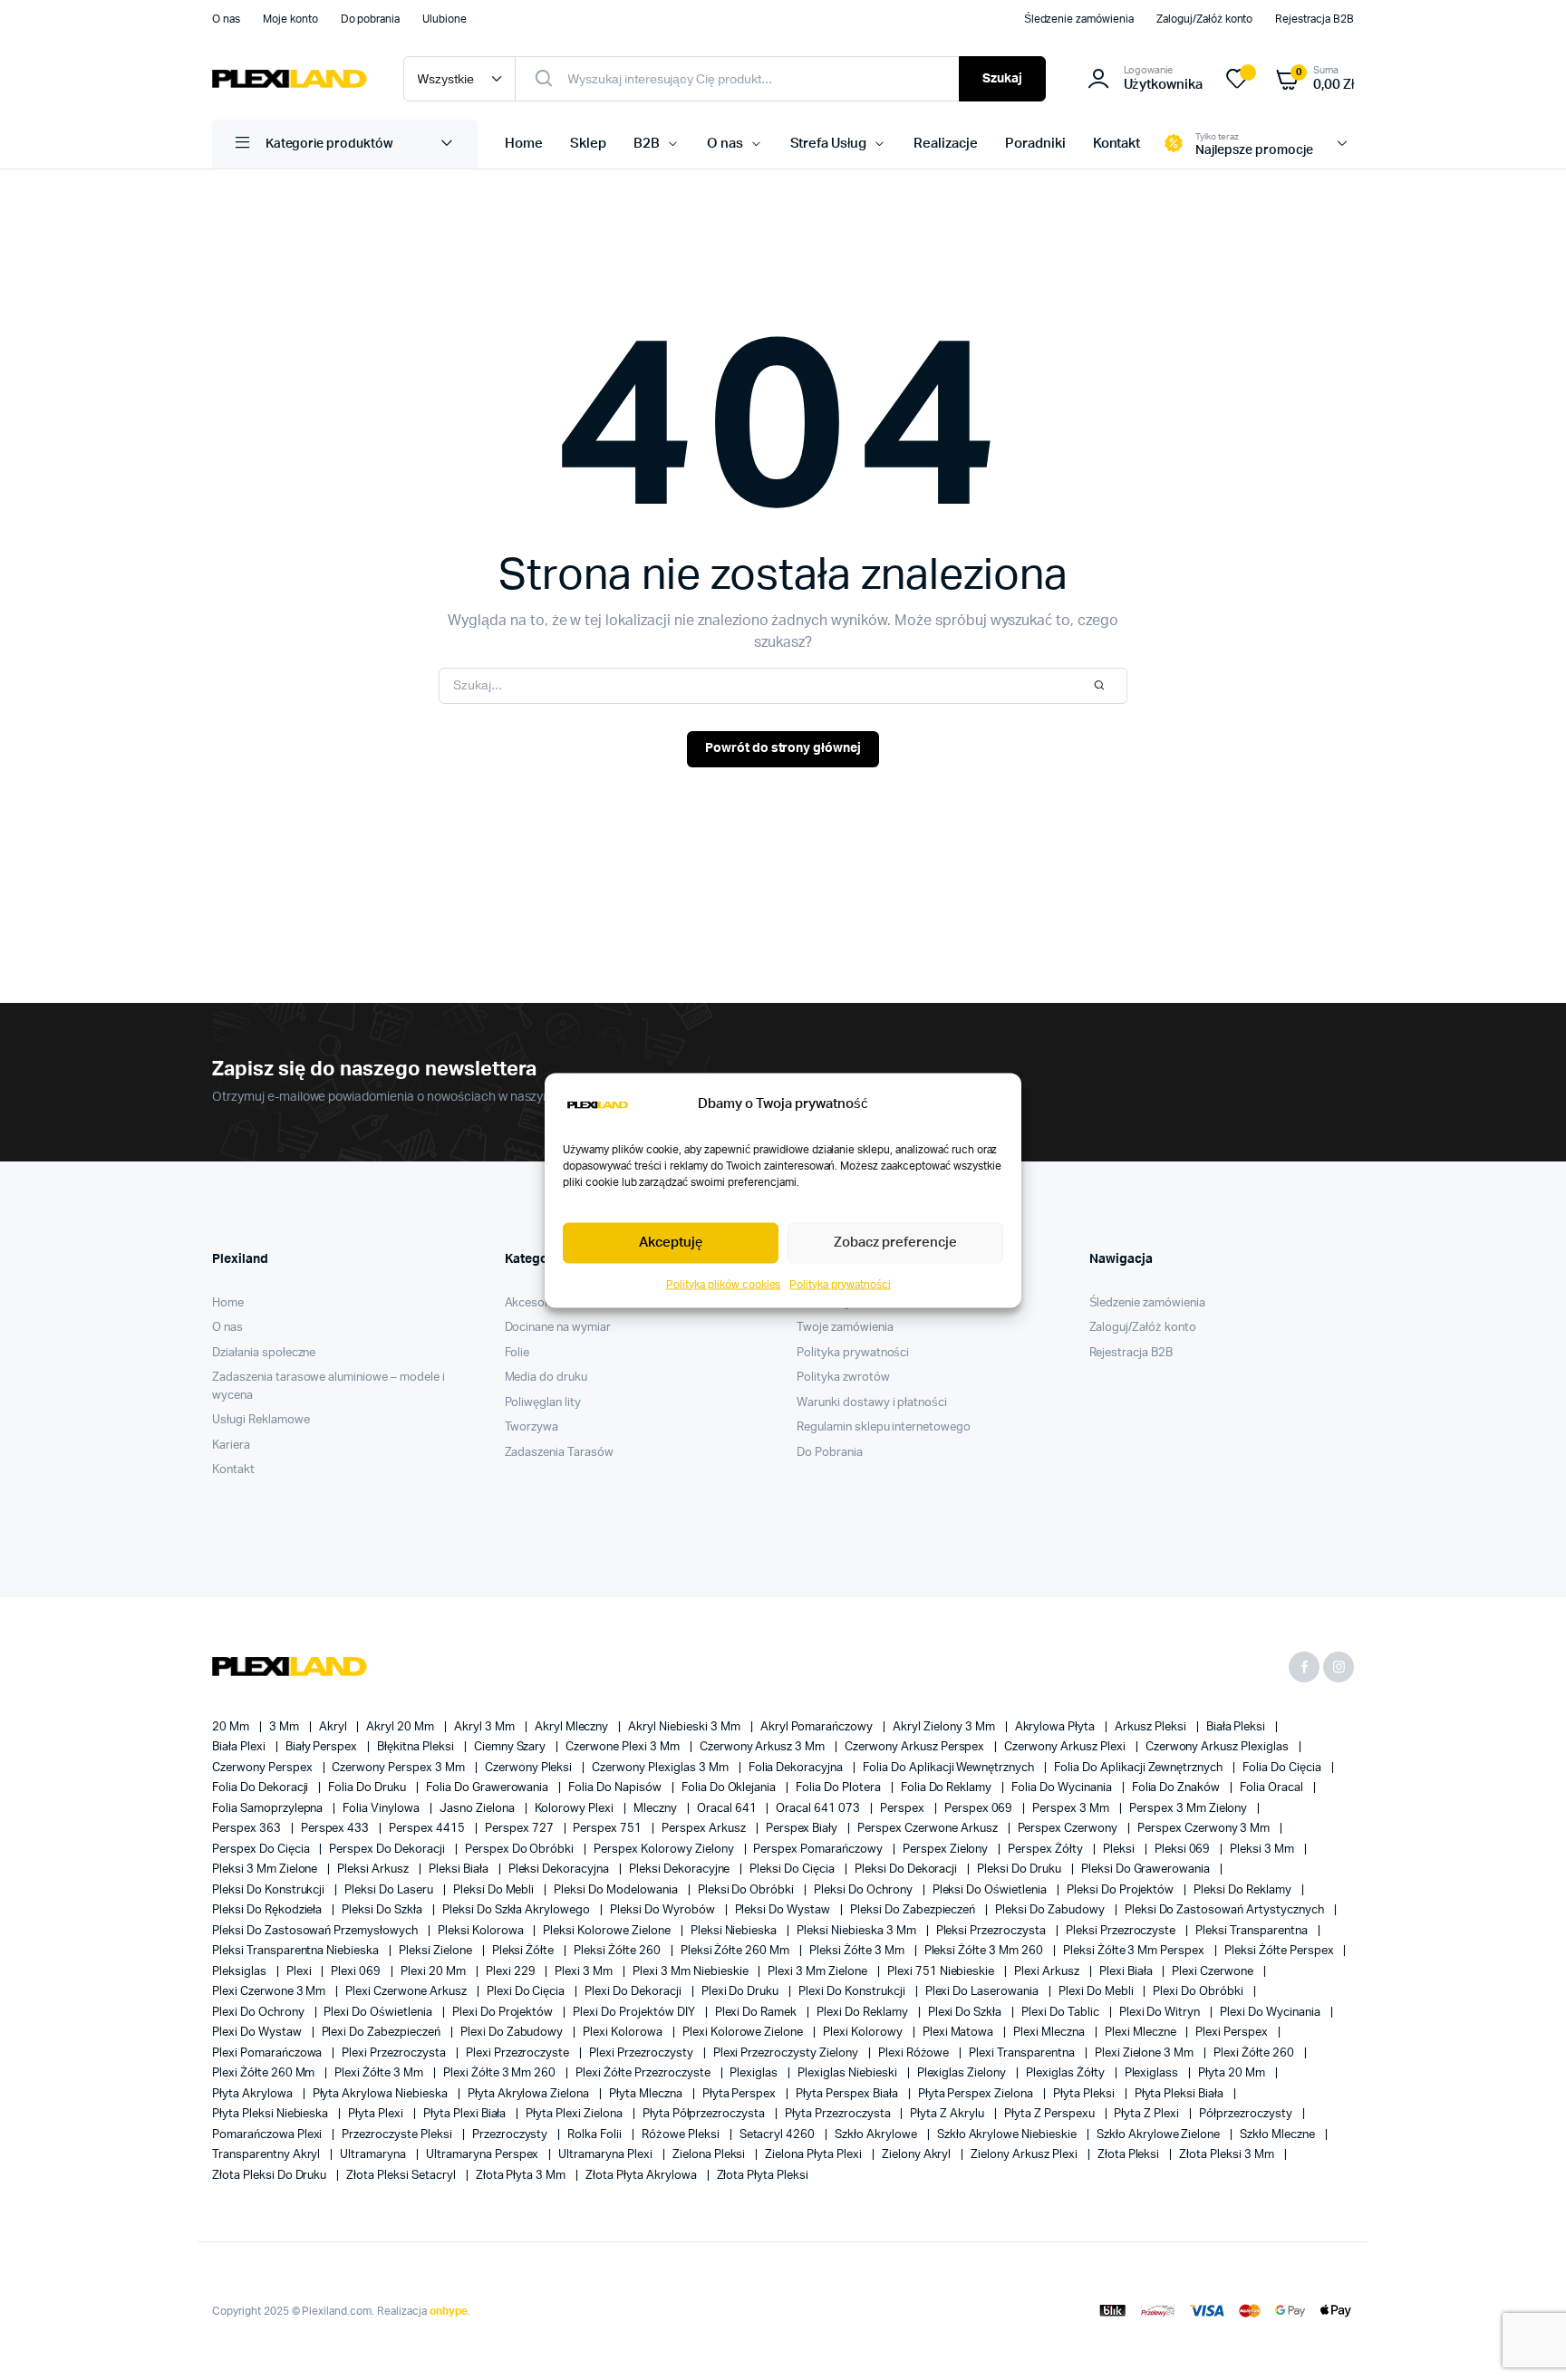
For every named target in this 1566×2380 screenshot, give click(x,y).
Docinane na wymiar (558, 1328)
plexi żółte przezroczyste (644, 2073)
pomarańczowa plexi (268, 2135)
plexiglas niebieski (848, 2073)
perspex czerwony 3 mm (1205, 1829)
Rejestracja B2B (1315, 19)
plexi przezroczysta (395, 2053)
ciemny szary (512, 1747)
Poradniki (1035, 144)
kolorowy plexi (576, 1809)
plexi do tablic (1062, 2013)
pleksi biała (460, 1869)
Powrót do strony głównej (783, 748)
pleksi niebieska (735, 1931)
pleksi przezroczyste (1122, 1931)
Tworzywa (532, 1427)
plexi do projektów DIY (635, 2013)
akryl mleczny (573, 1727)
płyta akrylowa (254, 2094)
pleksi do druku (1020, 1869)
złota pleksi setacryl (402, 2176)
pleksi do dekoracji (907, 1869)
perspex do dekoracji (388, 1850)
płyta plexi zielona (575, 2114)
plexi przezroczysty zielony (787, 2053)
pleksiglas (241, 1972)
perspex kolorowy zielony (665, 1850)
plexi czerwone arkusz (407, 1992)
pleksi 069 (1184, 1850)
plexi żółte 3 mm (380, 2073)
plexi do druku (742, 1992)
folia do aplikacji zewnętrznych (1140, 1768)
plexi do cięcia (527, 1992)
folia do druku (368, 1788)
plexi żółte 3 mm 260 (501, 2073)
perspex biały (803, 1829)
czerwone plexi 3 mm (623, 1747)
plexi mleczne (1142, 2033)
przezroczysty (512, 2135)
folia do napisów (616, 1788)
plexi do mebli (1097, 1992)
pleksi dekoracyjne (681, 1869)
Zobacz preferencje (895, 1243)
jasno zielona (478, 1809)
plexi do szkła (967, 2013)
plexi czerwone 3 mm (270, 1992)
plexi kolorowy (864, 2033)
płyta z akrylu (948, 2114)
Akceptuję (671, 1243)
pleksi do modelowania (617, 1890)
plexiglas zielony (963, 2073)
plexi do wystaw (258, 2033)
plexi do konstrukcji (853, 1992)
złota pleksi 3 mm (1228, 2155)
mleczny (657, 1809)
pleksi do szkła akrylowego (517, 1910)
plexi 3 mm (585, 1972)
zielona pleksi (710, 2155)
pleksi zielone (437, 1951)
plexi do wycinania (1271, 2013)
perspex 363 (248, 1829)
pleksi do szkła (383, 1910)
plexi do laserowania (983, 1992)
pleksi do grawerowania (1147, 1869)
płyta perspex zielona (977, 2094)
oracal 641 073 (819, 1809)
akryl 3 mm (486, 1727)
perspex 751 (609, 1829)
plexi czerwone (1214, 1972)
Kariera (231, 1445)
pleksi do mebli (495, 1890)
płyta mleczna (647, 2094)
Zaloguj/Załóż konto (1204, 19)
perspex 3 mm (1072, 1809)
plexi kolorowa (624, 2033)
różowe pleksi (682, 2135)
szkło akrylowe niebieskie (1008, 2135)
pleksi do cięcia (793, 1869)
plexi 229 (512, 1972)
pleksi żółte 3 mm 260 (985, 1951)
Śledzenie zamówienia (1079, 19)
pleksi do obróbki (747, 1890)
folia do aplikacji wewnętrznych (950, 1768)
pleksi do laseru (390, 1890)
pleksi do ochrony (864, 1890)
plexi (300, 1972)
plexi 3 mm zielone (818, 1972)
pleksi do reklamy (1243, 1890)
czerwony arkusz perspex (916, 1747)
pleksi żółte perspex (1280, 1951)
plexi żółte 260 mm (265, 2073)
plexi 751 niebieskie (942, 1972)
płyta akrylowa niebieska (382, 2094)
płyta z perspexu (1051, 2114)
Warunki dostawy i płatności (872, 1403)
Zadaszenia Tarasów (559, 1453)
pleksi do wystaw (784, 1910)
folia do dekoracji (261, 1788)
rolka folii (596, 2135)
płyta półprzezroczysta (705, 2114)
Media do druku (546, 1378)
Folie (517, 1353)
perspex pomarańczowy (819, 1850)
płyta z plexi (1148, 2114)
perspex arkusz (705, 1829)
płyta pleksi (1085, 2094)
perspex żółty (1047, 1850)
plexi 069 (357, 1972)
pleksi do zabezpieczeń (914, 1910)
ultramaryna (374, 2155)
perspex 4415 (428, 1829)
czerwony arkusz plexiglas (1218, 1747)
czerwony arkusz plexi (1066, 1747)
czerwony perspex (264, 1768)
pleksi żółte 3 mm (858, 1951)
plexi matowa (960, 2033)
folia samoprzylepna (269, 1809)
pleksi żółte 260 (619, 1951)
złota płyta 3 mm (522, 2176)
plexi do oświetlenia (379, 2013)
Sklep (588, 144)
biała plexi (240, 1747)
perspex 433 (337, 1829)
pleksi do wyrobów (663, 1910)
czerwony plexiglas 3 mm (661, 1768)
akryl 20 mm (401, 1727)
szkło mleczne (1279, 2135)
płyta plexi (377, 2114)
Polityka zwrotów (843, 1378)
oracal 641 (728, 1809)
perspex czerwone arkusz (928, 1829)
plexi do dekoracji (634, 1992)
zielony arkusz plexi (1025, 2155)
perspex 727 (521, 1829)
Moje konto (290, 19)
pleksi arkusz (374, 1869)
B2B (647, 144)
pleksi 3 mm (1263, 1850)
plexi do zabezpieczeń (382, 2033)
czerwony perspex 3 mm (399, 1768)
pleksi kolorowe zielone (608, 1931)
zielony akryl (918, 2155)
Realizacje (946, 144)
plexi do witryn (1161, 2013)
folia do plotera (840, 1788)
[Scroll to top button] (1525, 2339)
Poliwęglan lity (543, 1403)
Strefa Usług (829, 144)
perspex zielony (947, 1850)
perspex (904, 1809)
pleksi (1120, 1850)
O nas (226, 19)
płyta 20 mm (1233, 2073)
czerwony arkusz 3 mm (764, 1747)
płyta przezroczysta (839, 2114)
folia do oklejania (730, 1788)
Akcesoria (532, 1303)
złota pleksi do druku (271, 2176)
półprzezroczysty (1247, 2114)
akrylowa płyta (1057, 1727)
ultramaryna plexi (606, 2155)
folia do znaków (1178, 1788)
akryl (334, 1727)
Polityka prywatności (840, 1284)
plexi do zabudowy (513, 2033)
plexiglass (1153, 2073)
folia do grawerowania (488, 1788)
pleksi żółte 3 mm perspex (1135, 1951)
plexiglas (755, 2073)
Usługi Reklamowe (261, 1420)
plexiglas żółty (1067, 2073)
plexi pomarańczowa (268, 2053)
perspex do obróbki (521, 1850)
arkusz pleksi (1152, 1727)
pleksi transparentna (1252, 1931)
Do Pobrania (830, 1453)
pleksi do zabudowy (1051, 1910)
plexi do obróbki (1199, 1992)
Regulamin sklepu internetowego (884, 1427)
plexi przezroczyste (519, 2053)
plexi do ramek (758, 2013)
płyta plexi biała (466, 2114)
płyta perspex (741, 2094)
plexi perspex (1233, 2033)
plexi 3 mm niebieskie (691, 1972)
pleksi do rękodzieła (268, 1910)
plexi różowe (915, 2053)
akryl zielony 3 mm (945, 1727)
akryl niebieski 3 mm (685, 1727)
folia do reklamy (948, 1788)
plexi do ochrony (260, 2013)
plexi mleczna (1050, 2033)
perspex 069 (980, 1809)
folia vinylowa (382, 1809)
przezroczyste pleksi (398, 2135)
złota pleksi (1130, 2155)
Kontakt (1117, 144)
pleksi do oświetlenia (991, 1890)
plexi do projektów (504, 2013)
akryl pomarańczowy (818, 1727)
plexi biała (1127, 1972)
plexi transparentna (1023, 2053)
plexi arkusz (1048, 1972)
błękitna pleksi (417, 1747)
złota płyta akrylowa (642, 2176)
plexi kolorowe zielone (744, 2033)
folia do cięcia (1283, 1768)
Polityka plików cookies (723, 1284)
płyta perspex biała (848, 2094)
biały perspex (323, 1747)
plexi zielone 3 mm (1145, 2053)
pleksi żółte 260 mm (736, 1951)
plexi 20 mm (435, 1972)
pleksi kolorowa (482, 1931)
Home (524, 144)
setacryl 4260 (779, 2135)
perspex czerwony (1069, 1829)
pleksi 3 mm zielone (266, 1869)
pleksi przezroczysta (992, 1931)
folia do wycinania (1063, 1788)
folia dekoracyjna (797, 1768)
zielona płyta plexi (814, 2155)
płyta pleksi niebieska (271, 2114)
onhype (449, 2311)
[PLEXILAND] (290, 79)
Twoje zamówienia (845, 1328)
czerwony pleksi (530, 1768)
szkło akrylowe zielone (1160, 2135)
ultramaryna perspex (483, 2155)
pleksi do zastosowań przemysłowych (316, 1931)
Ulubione (445, 19)
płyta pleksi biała (1180, 2094)
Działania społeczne (264, 1353)
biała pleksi (1237, 1727)
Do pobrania (371, 19)
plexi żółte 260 (1255, 2053)
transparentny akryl (267, 2155)
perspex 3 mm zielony (1189, 1809)
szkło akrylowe (877, 2135)
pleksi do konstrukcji (270, 1890)
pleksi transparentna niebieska (297, 1951)
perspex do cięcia (262, 1850)
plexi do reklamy (864, 2013)
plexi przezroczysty (642, 2053)
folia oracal (1273, 1788)
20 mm (232, 1727)
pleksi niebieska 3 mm (857, 1931)
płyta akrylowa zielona (530, 2094)
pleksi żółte (525, 1951)
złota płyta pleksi (763, 2176)
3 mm (285, 1727)
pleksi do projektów (1121, 1890)
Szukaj (1002, 79)
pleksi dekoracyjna (560, 1869)
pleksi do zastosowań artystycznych (1226, 1910)
